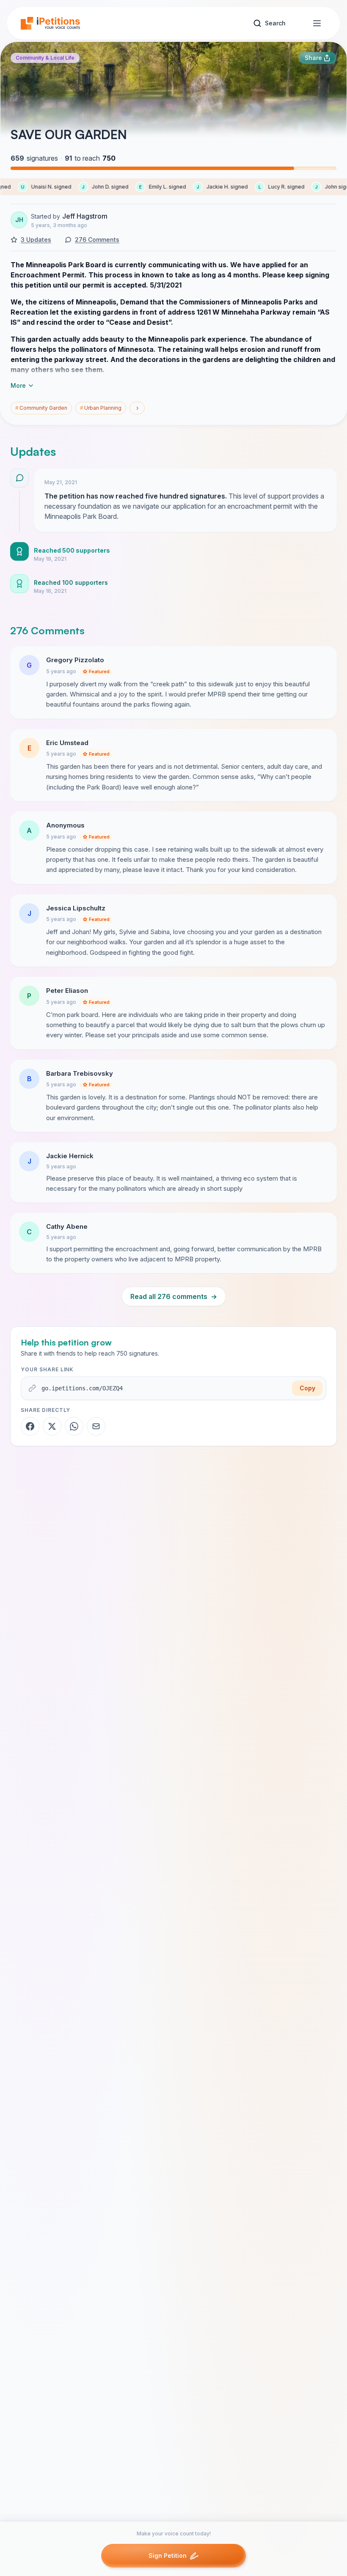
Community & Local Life (45, 58)
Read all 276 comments (174, 1296)
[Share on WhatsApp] (74, 1426)
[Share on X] (52, 1426)
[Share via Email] (96, 1426)
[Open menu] (317, 23)
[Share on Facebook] (30, 1426)
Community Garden (41, 408)
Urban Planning (101, 408)
